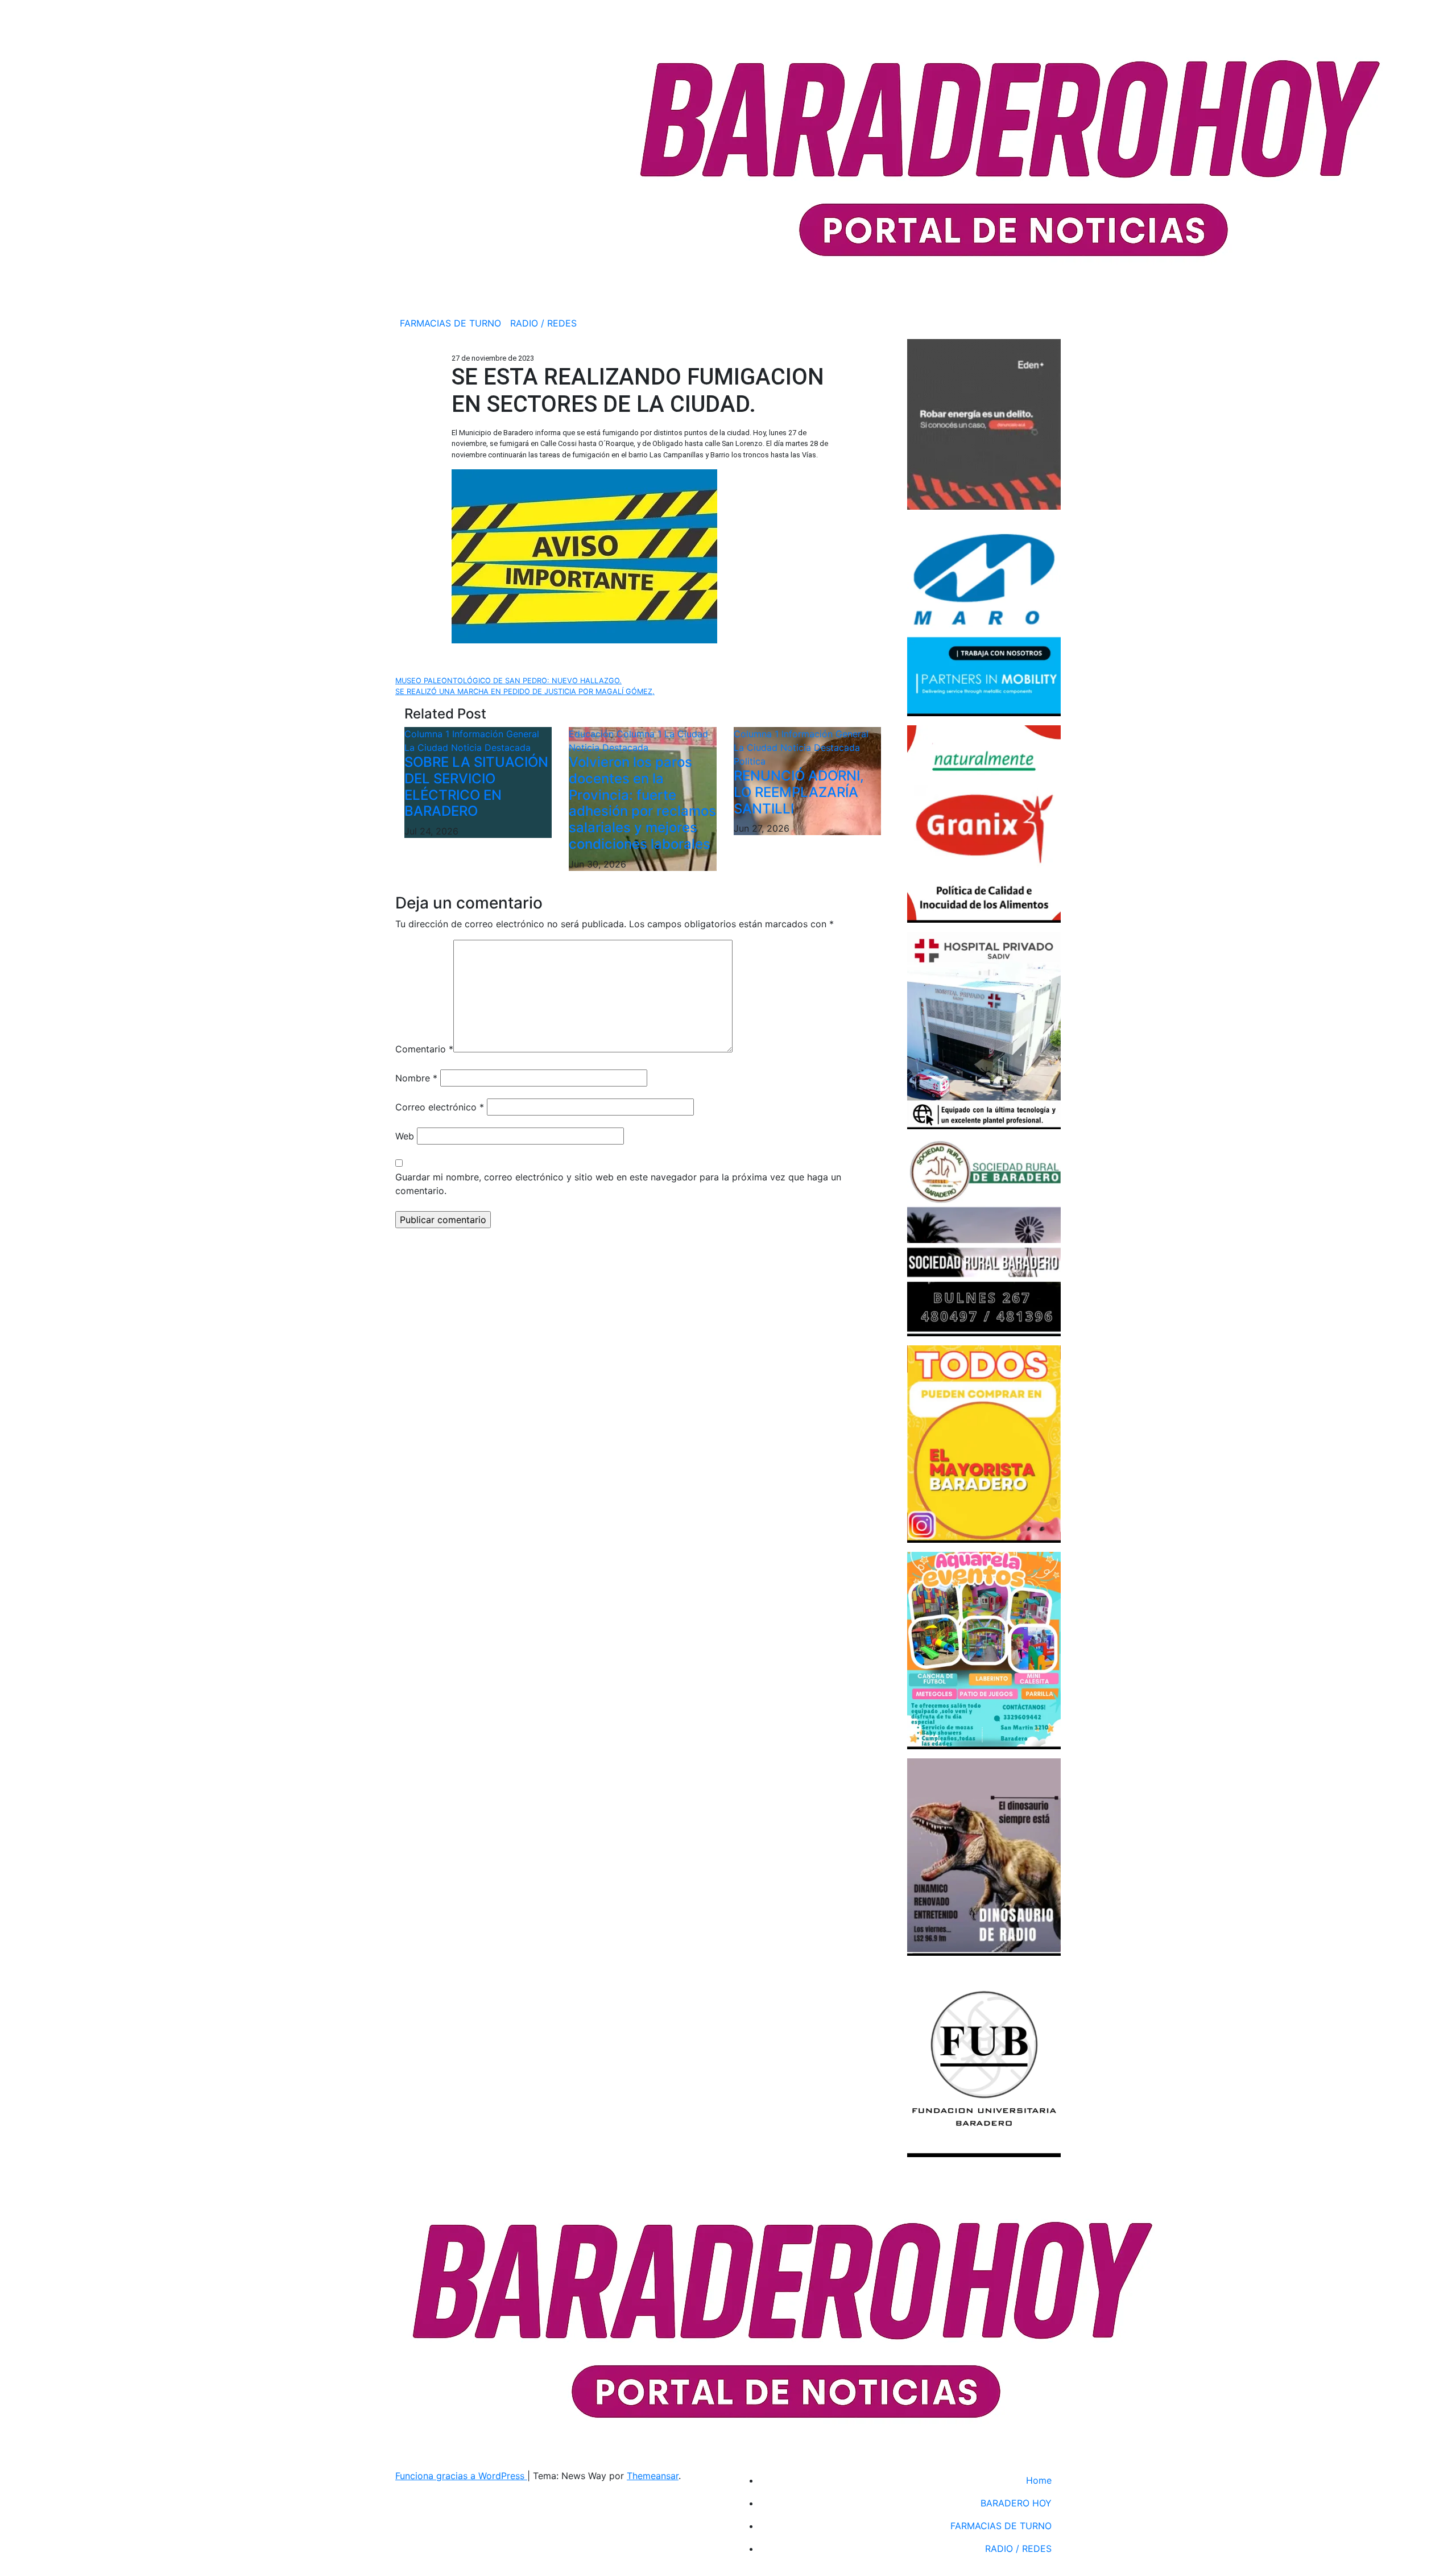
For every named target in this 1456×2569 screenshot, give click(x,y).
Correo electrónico (440, 1107)
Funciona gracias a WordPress (461, 2476)
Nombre (416, 1078)
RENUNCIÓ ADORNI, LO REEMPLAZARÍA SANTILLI (799, 792)
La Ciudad (428, 747)
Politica (750, 761)
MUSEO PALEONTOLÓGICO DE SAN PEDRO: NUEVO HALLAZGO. (508, 681)
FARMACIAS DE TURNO (450, 323)
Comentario (424, 1049)
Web (405, 1136)
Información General (496, 734)
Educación (593, 734)
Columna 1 (428, 734)
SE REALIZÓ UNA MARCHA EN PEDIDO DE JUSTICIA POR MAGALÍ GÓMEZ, (525, 691)
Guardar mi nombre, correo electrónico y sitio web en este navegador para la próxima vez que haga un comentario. (618, 1184)
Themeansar (653, 2476)
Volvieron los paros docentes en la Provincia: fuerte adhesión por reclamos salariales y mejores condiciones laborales (642, 803)
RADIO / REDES (543, 323)
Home (1039, 2480)
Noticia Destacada (491, 747)
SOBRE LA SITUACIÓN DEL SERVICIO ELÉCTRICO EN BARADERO (476, 786)
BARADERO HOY (1016, 2503)
